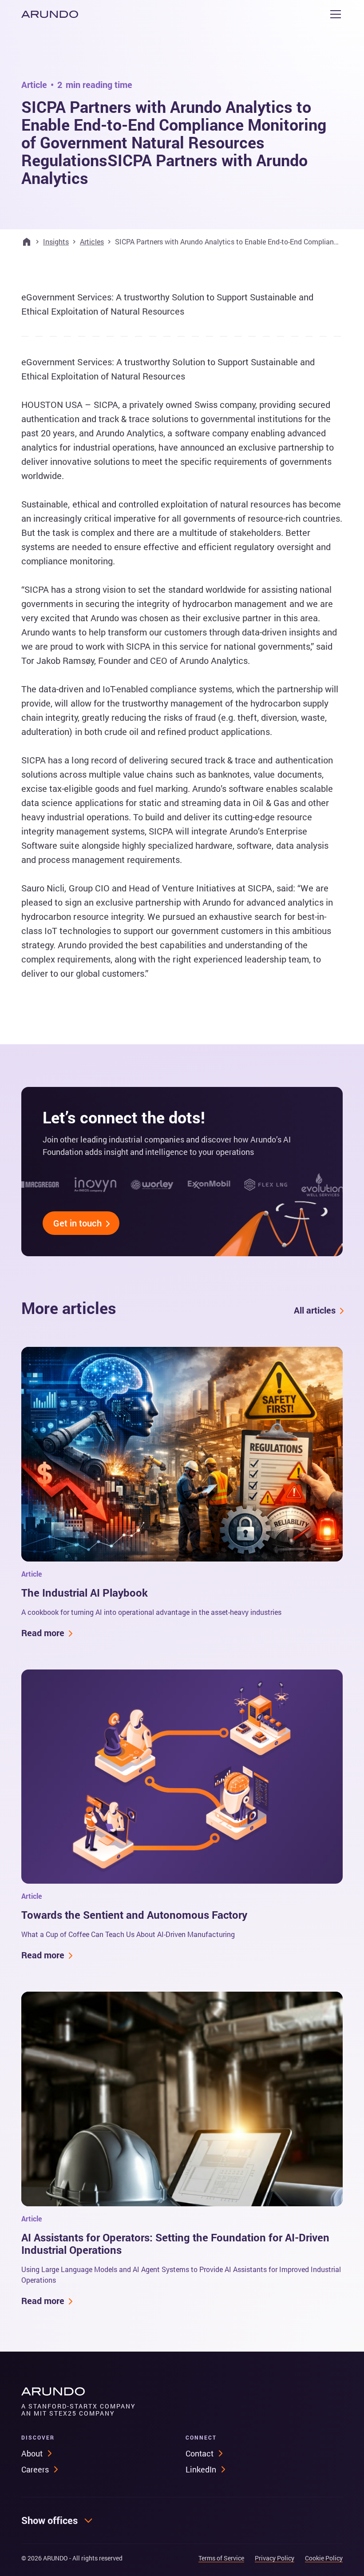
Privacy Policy (275, 2558)
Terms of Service (221, 2558)
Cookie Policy (324, 2558)
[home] (50, 14)
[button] (334, 14)
